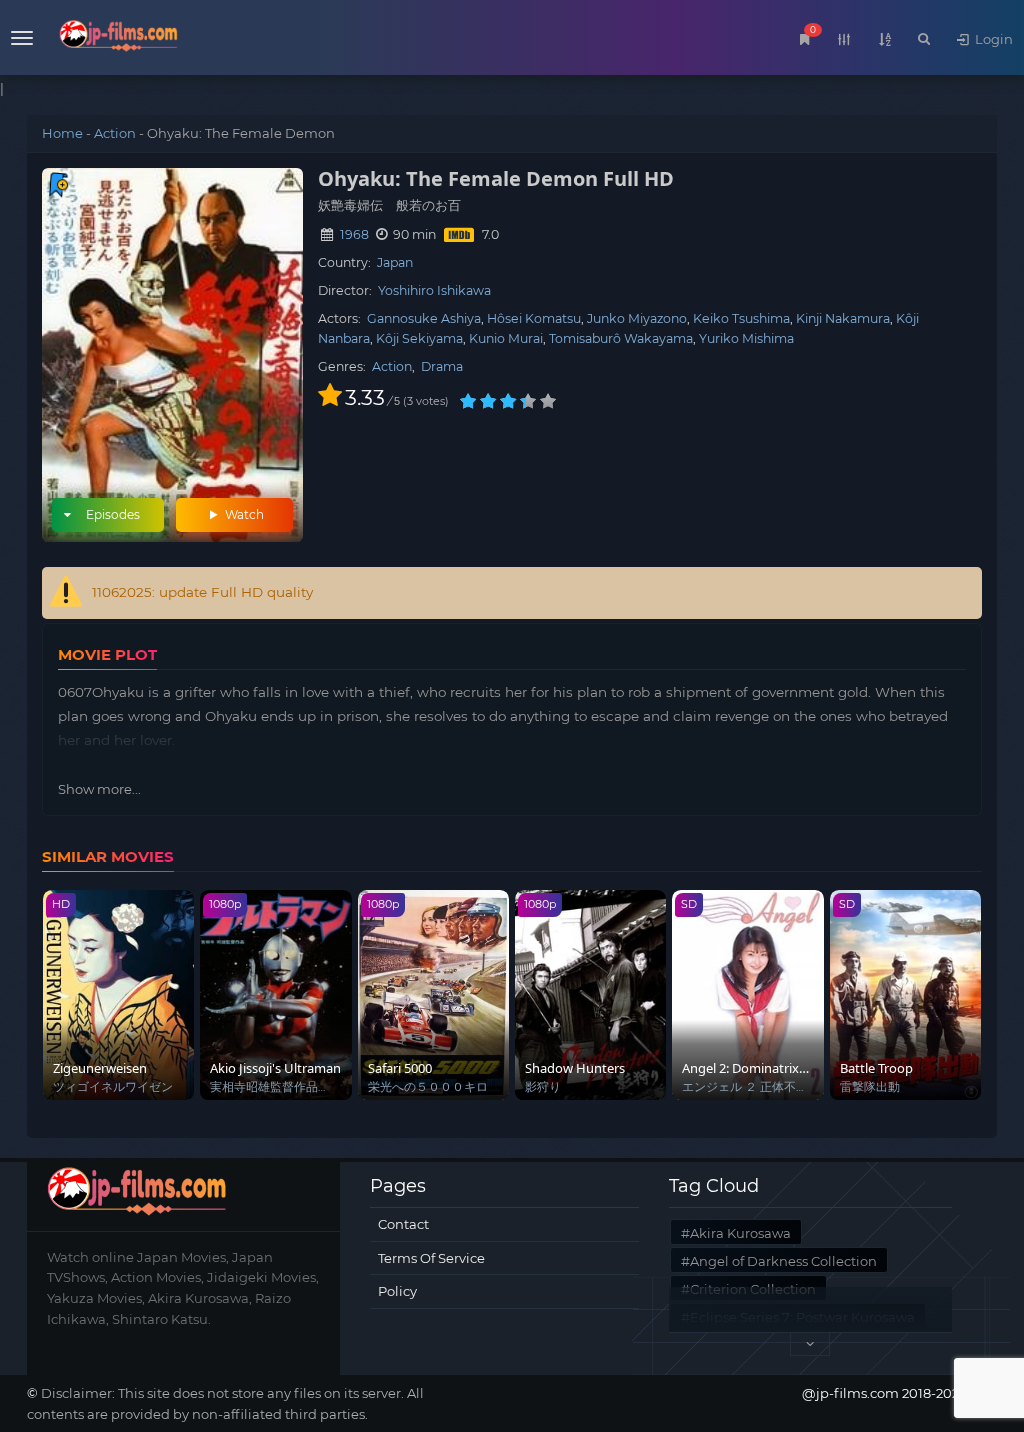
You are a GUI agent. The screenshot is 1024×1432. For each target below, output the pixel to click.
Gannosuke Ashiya (424, 318)
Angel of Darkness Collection (783, 1261)
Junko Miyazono (637, 318)
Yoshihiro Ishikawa (434, 290)
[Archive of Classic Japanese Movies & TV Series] (118, 40)
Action (115, 133)
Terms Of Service (431, 1258)
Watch (243, 514)
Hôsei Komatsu (534, 318)
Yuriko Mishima (746, 338)
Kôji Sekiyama (419, 338)
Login (992, 39)
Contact (403, 1224)
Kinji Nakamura (843, 318)
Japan (395, 262)
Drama (442, 366)
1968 (354, 234)
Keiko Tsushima (741, 318)
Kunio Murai (506, 338)
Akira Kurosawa (740, 1233)
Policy (397, 1291)
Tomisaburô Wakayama (621, 338)
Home (62, 133)
